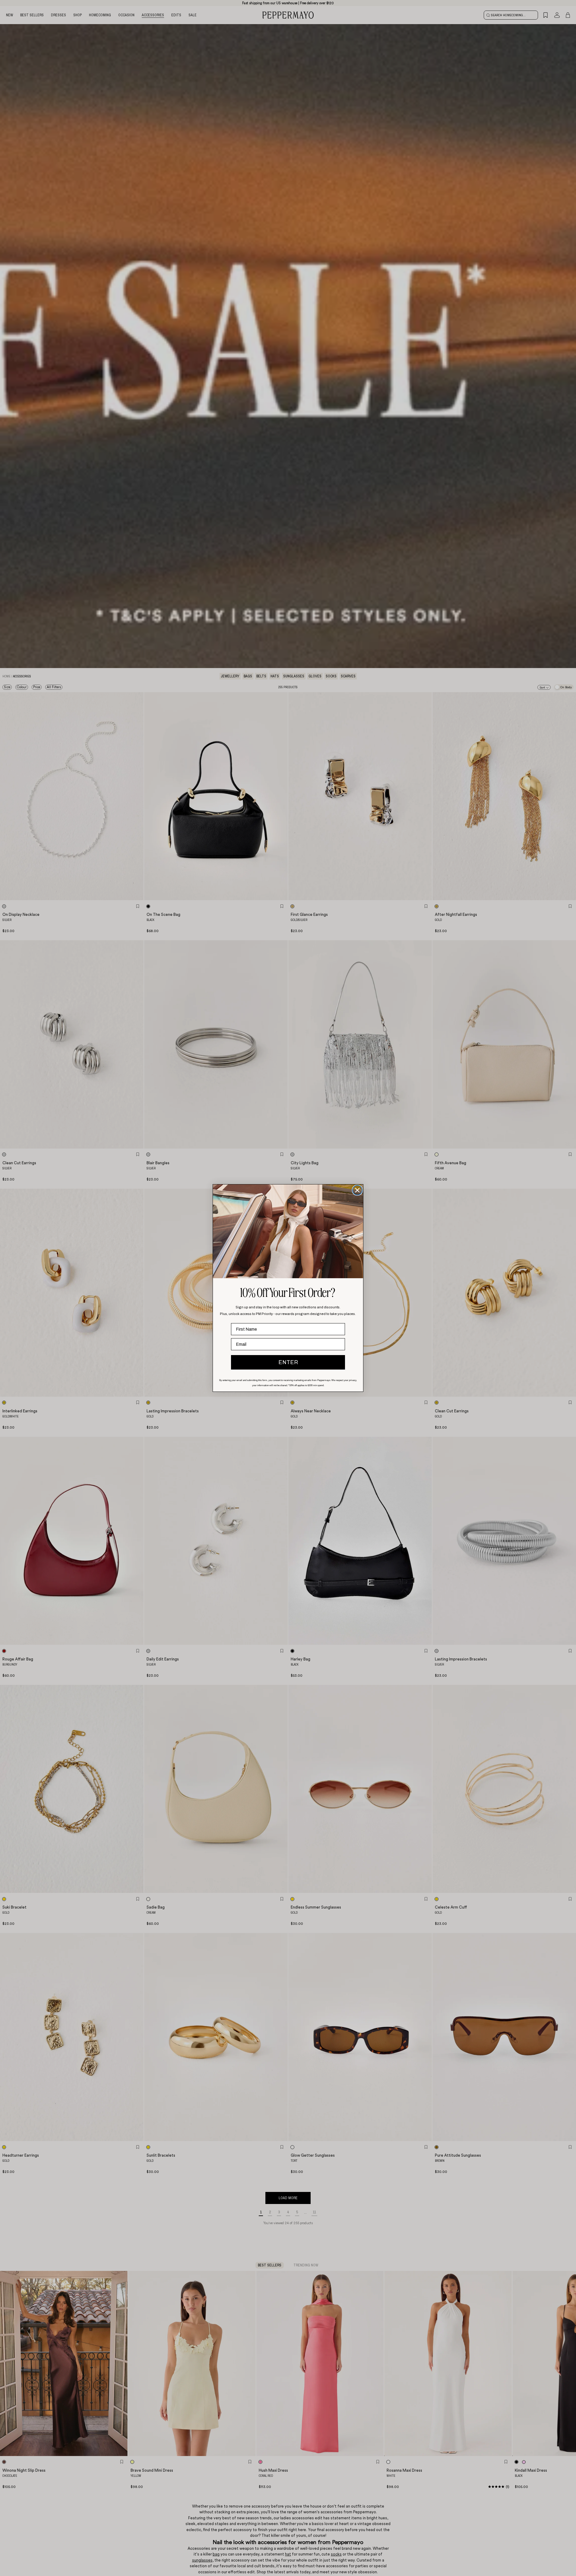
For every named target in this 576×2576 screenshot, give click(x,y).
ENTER (288, 1362)
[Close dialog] (357, 1190)
